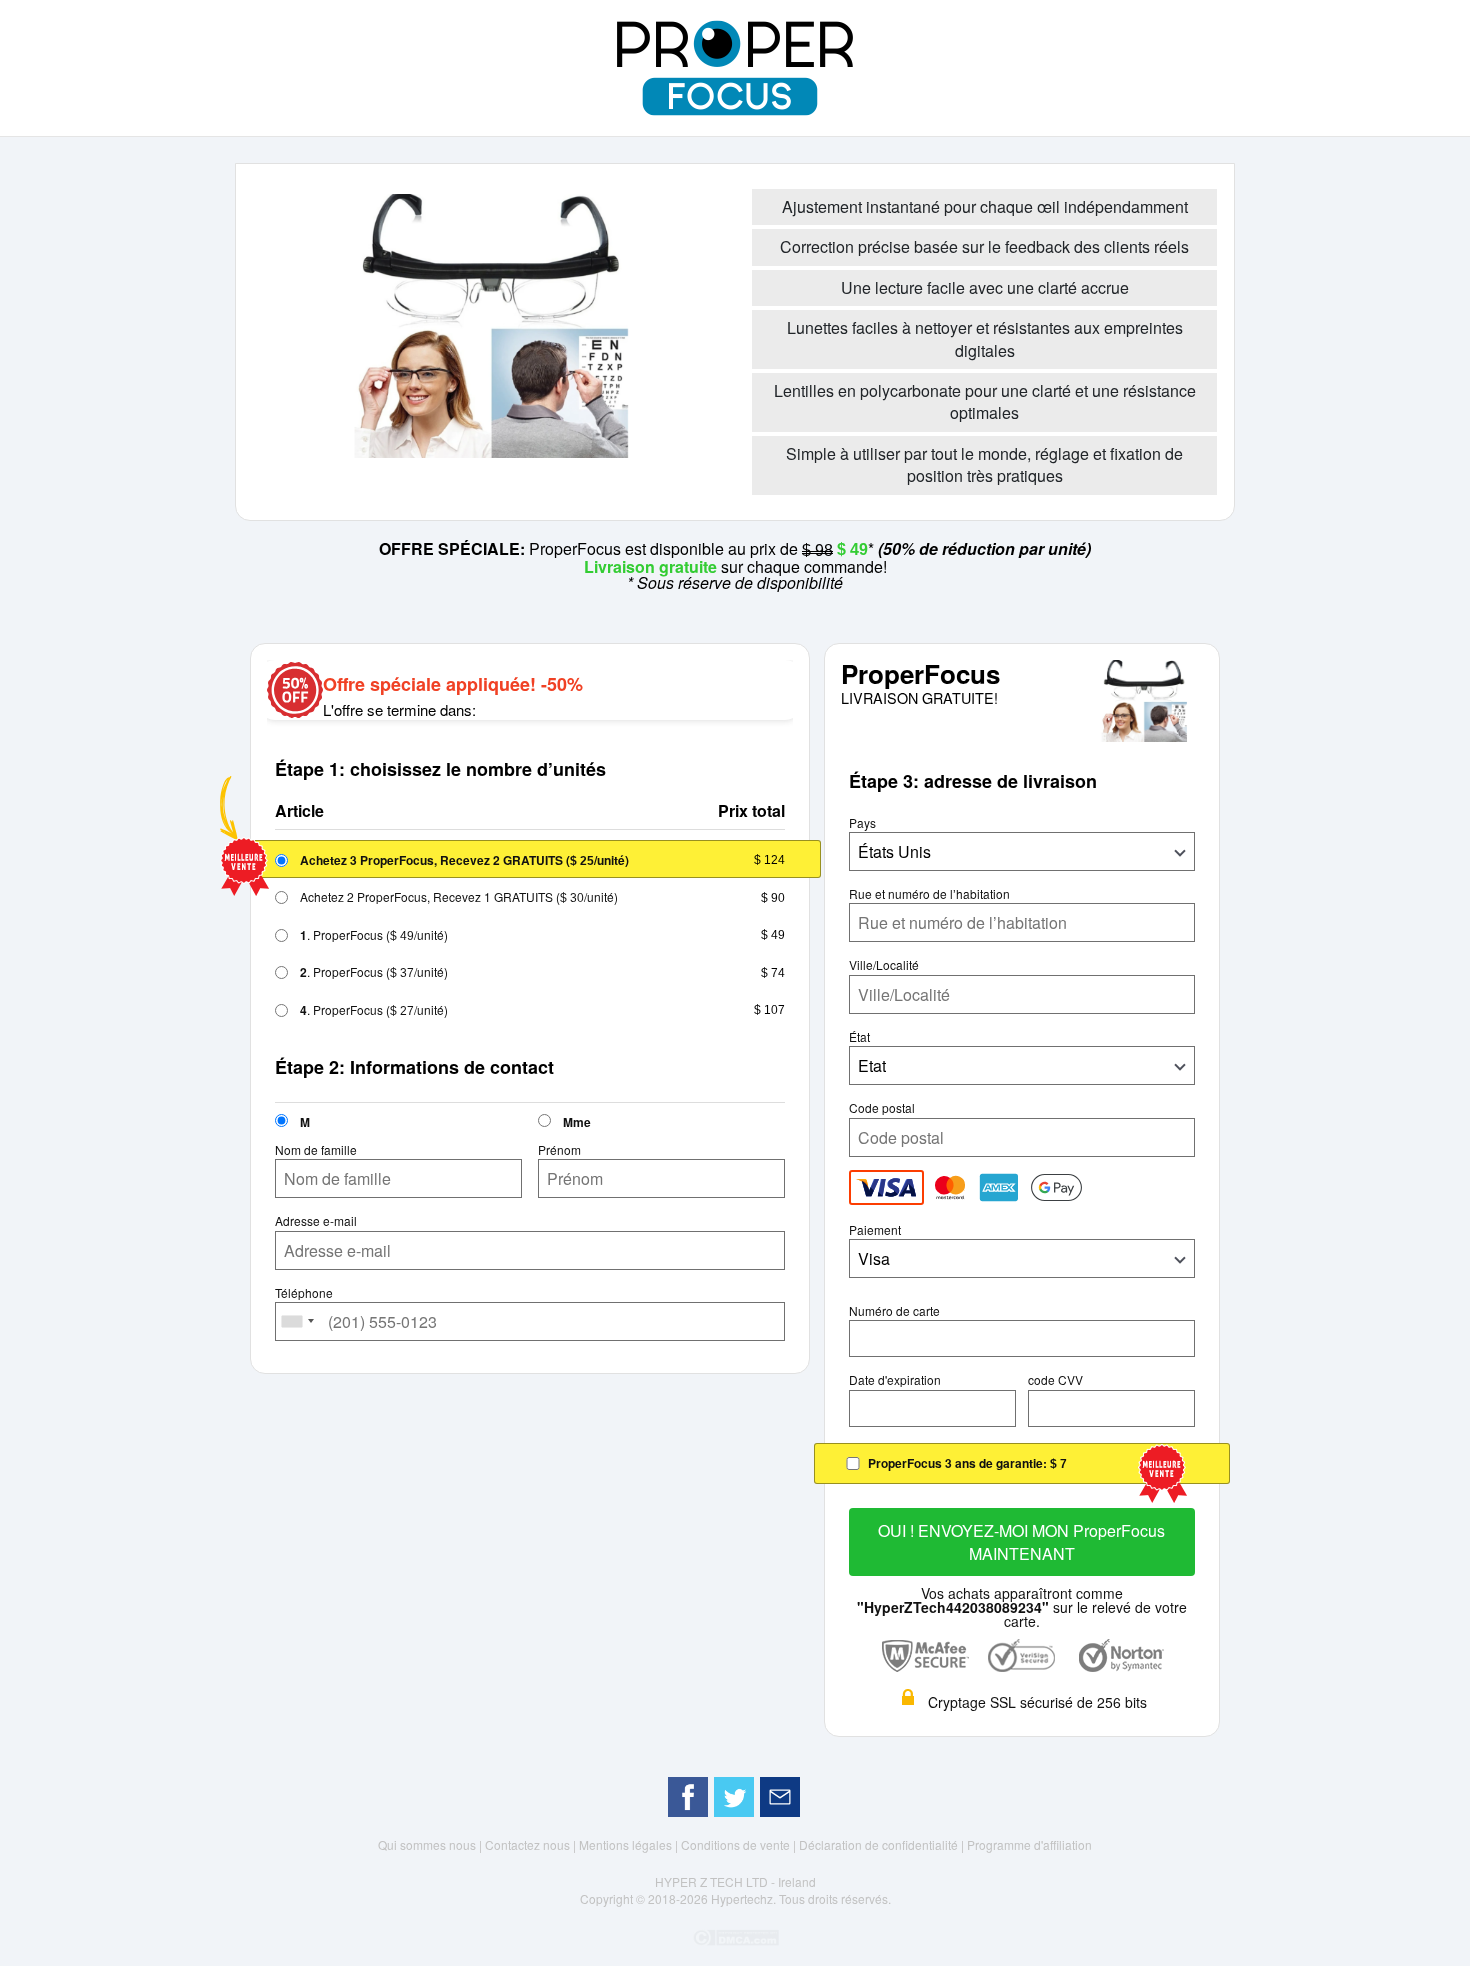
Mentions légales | (630, 1844)
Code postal (882, 1108)
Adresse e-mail (316, 1221)
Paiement (875, 1230)
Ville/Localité (884, 965)
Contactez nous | (532, 1844)
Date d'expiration (895, 1380)
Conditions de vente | (740, 1844)
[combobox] (298, 1321)
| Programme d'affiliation (1026, 1844)
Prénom (559, 1150)
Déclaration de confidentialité (880, 1844)
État (859, 1037)
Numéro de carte (894, 1311)
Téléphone (304, 1293)
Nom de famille (316, 1150)
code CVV (1055, 1380)
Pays (862, 823)
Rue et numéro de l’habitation (929, 894)
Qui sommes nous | (431, 1844)
